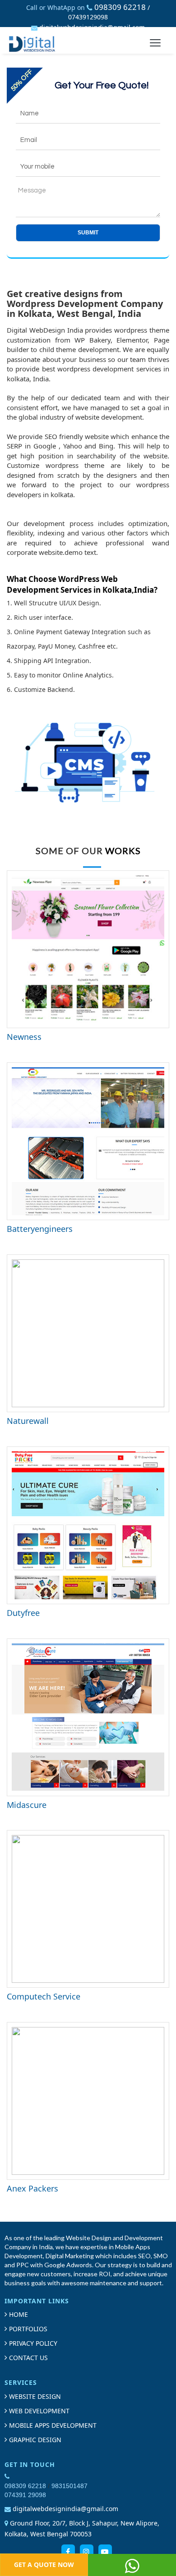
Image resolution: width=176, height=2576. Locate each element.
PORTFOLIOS (27, 2329)
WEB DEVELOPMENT (38, 2411)
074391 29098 (25, 2495)
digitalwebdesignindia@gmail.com (92, 27)
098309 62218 (120, 7)
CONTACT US (28, 2358)
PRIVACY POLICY (32, 2343)
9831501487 (69, 2486)
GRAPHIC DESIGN (34, 2440)
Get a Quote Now (44, 2565)
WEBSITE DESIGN (34, 2396)
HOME (18, 2314)
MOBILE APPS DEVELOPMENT (52, 2425)
